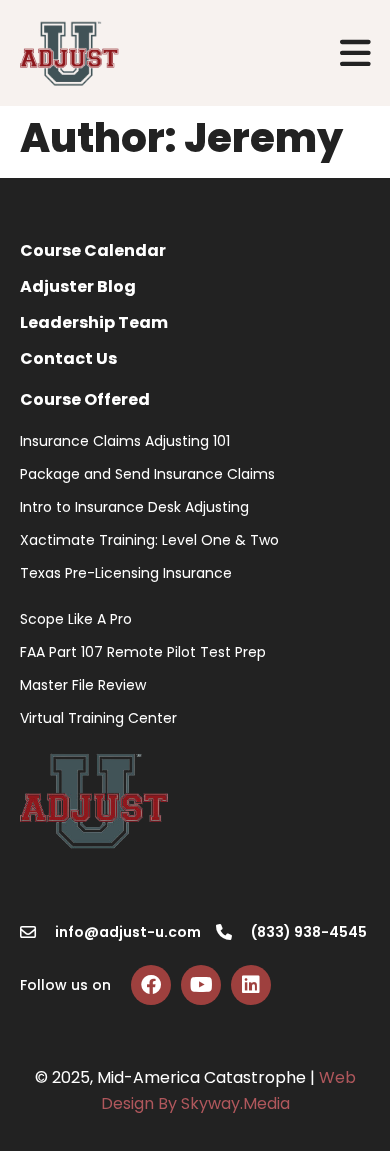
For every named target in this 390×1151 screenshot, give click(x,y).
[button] (356, 53)
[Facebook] (151, 985)
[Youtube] (201, 985)
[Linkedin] (251, 985)
